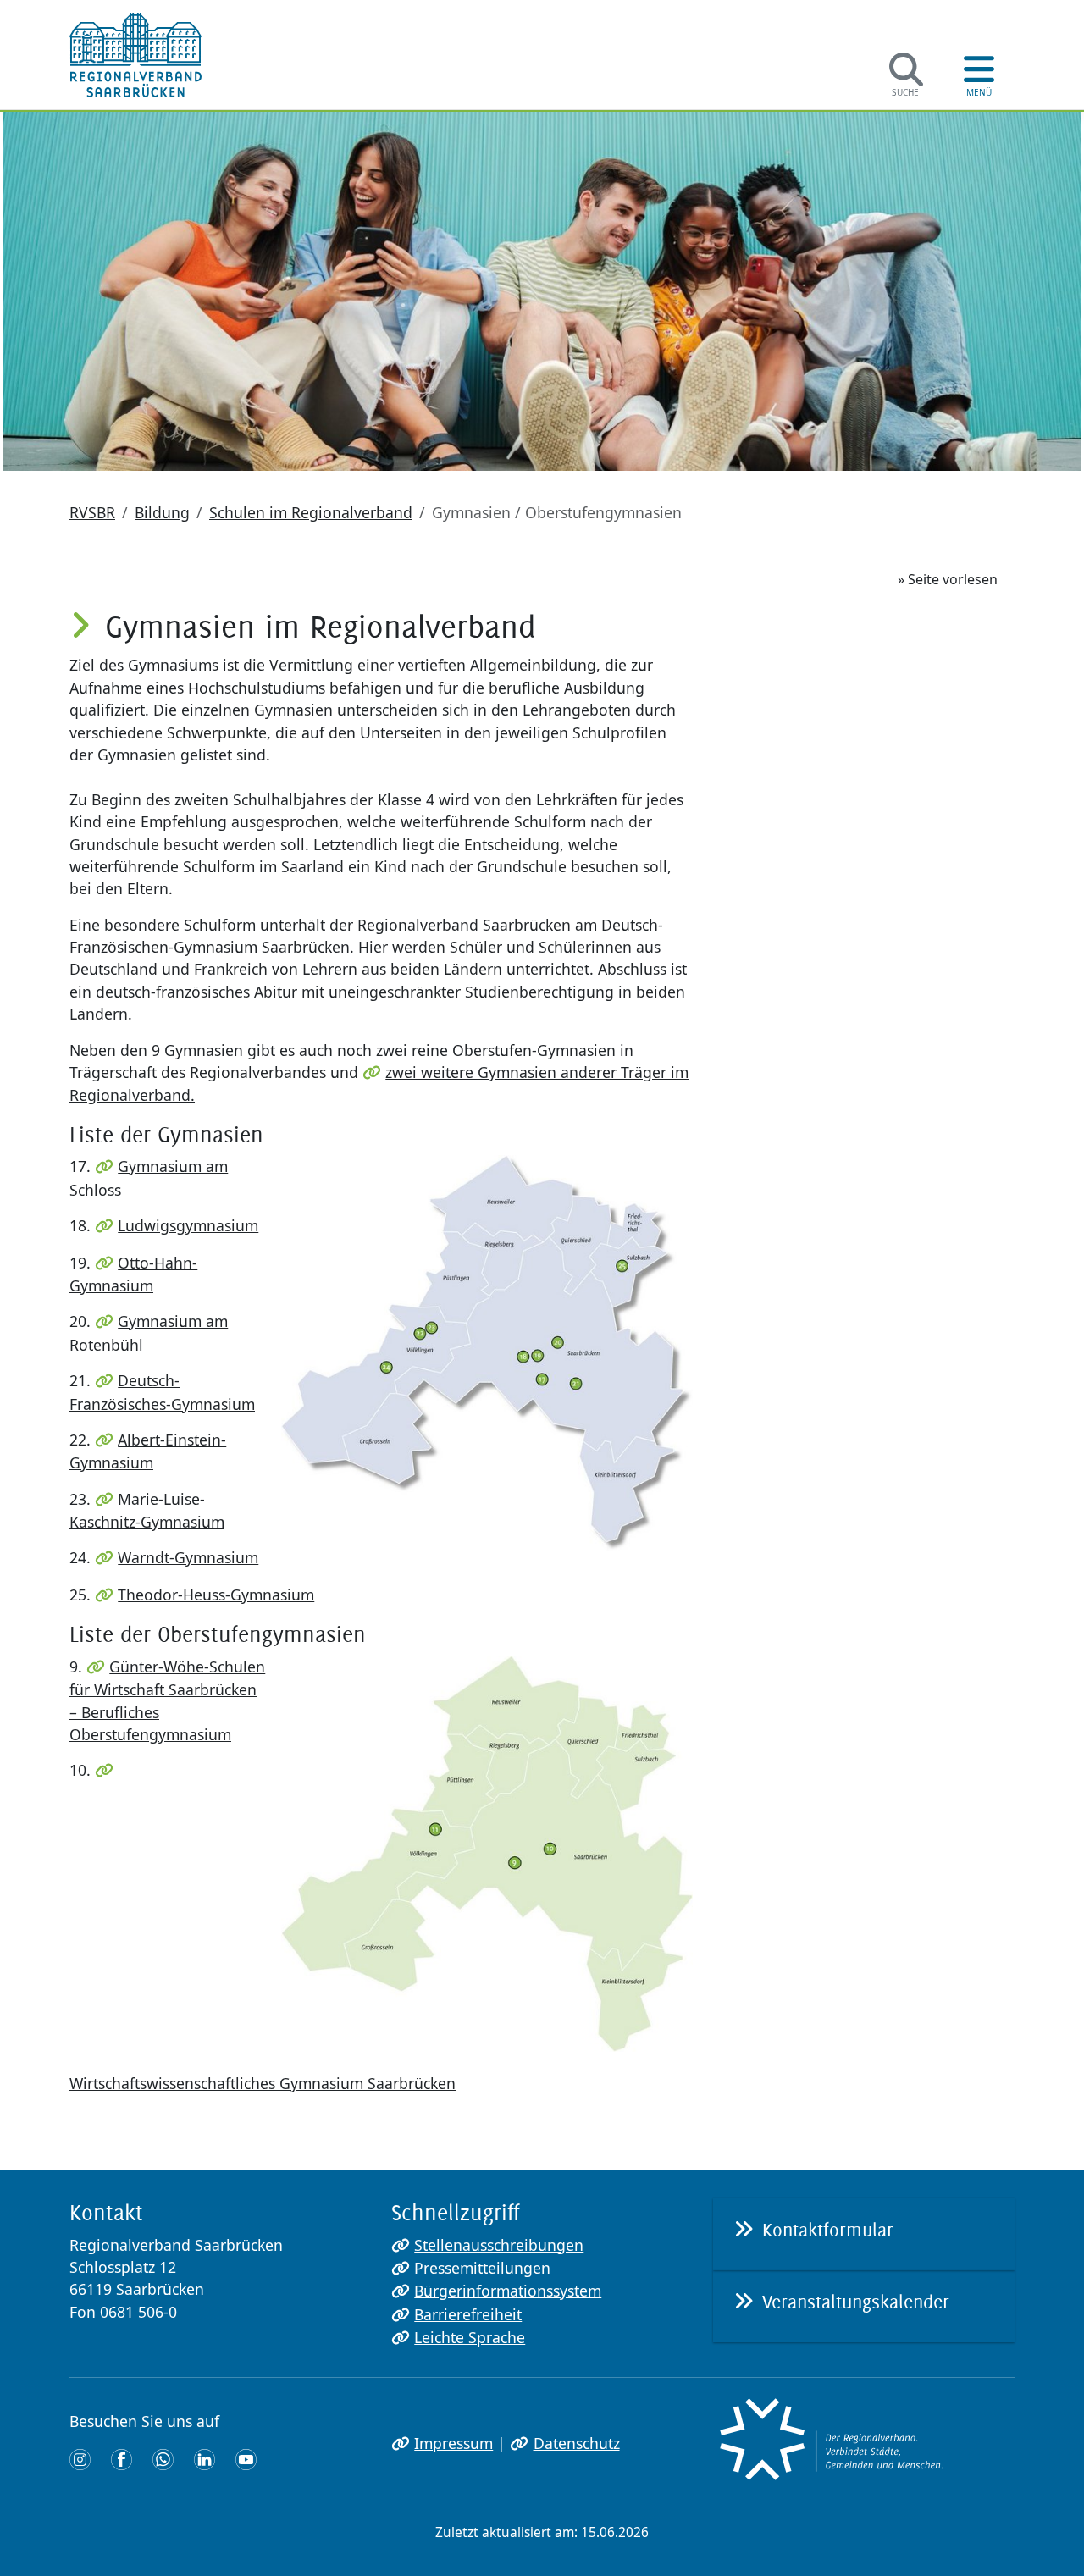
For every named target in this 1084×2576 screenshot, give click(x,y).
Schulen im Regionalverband (311, 512)
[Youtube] (246, 2458)
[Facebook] (122, 2458)
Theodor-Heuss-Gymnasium (216, 1595)
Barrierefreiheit (468, 2314)
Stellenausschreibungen (499, 2245)
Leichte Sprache (470, 2337)
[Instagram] (80, 2458)
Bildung (162, 512)
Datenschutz (576, 2443)
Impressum (454, 2443)
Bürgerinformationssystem (508, 2291)
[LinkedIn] (205, 2458)
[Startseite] (135, 55)
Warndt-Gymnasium (188, 1557)
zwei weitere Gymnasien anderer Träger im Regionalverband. (379, 1083)
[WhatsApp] (163, 2458)
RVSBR (92, 512)
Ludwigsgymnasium (188, 1225)
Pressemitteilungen (482, 2268)
